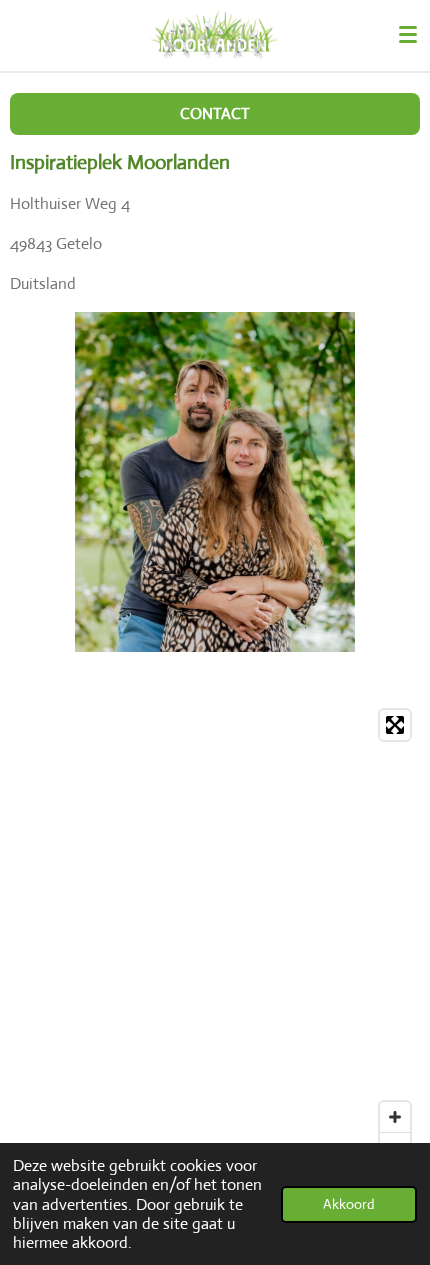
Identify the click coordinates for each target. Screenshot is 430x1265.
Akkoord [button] (349, 1204)
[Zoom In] (395, 1117)
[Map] (215, 936)
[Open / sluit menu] (408, 35)
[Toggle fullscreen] (395, 725)
